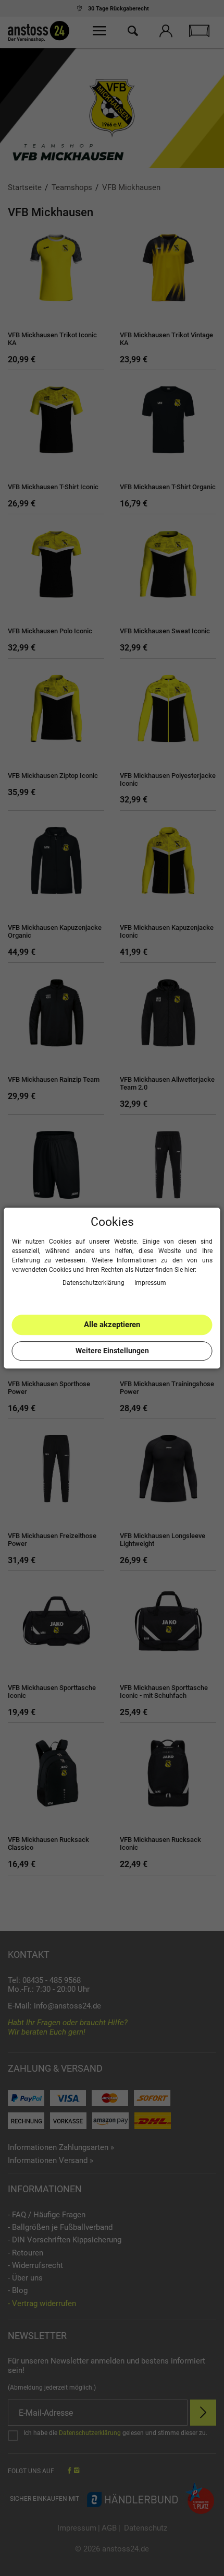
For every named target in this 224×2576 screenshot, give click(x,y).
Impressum (150, 1283)
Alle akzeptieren (112, 1325)
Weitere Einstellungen (112, 1351)
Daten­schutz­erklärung (94, 1283)
